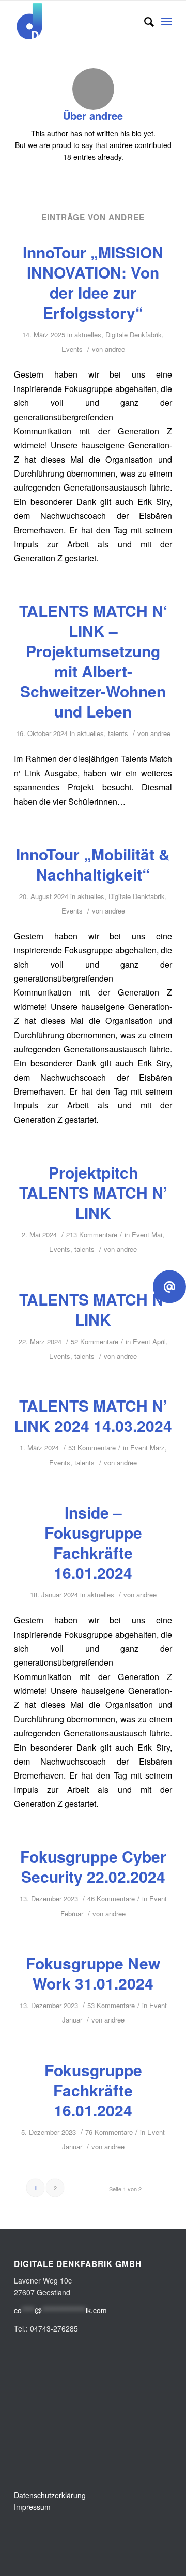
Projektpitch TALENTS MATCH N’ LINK (93, 1192)
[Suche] (144, 21)
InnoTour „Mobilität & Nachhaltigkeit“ (93, 864)
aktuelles (88, 335)
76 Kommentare (109, 2132)
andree (115, 349)
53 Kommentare (92, 1448)
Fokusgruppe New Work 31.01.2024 (93, 1973)
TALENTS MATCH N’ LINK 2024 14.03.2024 (93, 1415)
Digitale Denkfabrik (134, 335)
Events (72, 349)
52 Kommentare (95, 1341)
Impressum (32, 2507)
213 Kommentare (92, 1235)
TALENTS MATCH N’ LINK (93, 1309)
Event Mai (147, 1235)
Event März (148, 1448)
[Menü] (167, 21)
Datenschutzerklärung (50, 2495)
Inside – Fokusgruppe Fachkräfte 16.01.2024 (93, 1542)
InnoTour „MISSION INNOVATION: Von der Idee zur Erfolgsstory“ (93, 282)
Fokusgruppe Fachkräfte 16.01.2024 (93, 2090)
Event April (149, 1341)
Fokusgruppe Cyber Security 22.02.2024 (93, 1866)
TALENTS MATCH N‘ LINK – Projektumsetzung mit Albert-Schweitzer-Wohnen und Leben (93, 661)
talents (118, 733)
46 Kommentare (111, 1898)
